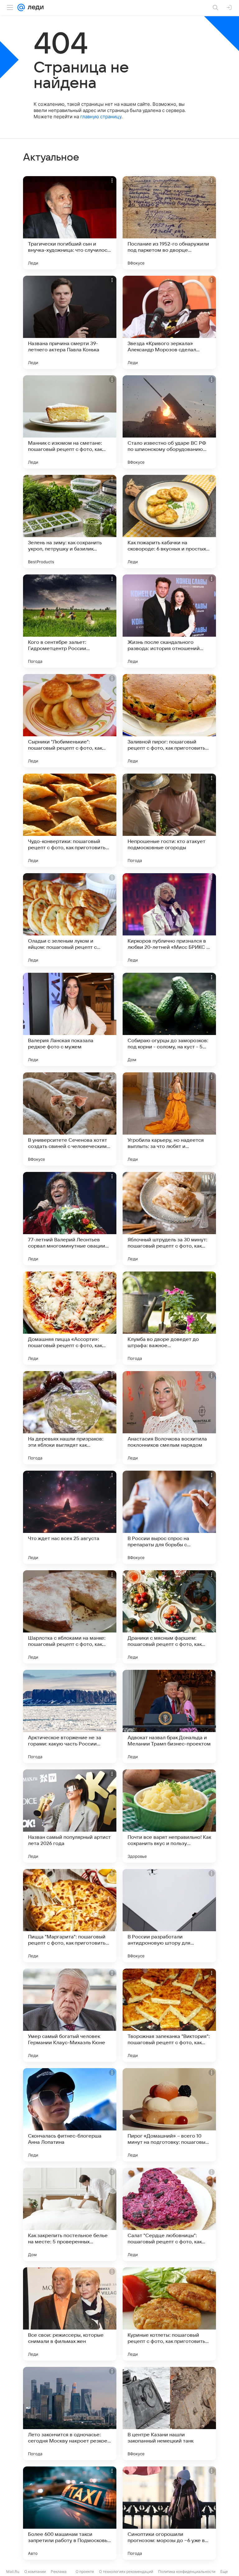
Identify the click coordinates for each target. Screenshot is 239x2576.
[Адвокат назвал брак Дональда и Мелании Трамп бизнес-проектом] (169, 1717)
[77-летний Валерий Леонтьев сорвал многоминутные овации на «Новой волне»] (70, 1219)
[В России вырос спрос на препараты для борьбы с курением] (169, 1517)
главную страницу (101, 117)
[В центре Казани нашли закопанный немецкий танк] (169, 2414)
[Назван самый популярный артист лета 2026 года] (70, 1816)
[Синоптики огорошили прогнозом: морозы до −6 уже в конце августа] (169, 2513)
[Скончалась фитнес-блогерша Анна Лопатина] (70, 2115)
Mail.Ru (13, 2571)
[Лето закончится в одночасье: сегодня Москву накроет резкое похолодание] (70, 2414)
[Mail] (21, 7)
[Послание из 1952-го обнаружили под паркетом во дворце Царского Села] (169, 223)
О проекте (85, 2571)
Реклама (59, 2571)
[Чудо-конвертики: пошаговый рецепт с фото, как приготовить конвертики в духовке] (70, 820)
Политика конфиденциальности (187, 2571)
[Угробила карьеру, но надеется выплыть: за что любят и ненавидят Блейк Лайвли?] (169, 1119)
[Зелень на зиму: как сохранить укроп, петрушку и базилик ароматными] (70, 522)
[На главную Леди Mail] (34, 7)
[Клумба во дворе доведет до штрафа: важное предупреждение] (169, 1318)
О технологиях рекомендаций (126, 2571)
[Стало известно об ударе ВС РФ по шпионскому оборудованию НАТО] (169, 422)
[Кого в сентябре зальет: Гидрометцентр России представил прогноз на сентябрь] (70, 621)
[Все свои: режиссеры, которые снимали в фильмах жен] (70, 2314)
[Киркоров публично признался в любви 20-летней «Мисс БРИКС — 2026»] (169, 920)
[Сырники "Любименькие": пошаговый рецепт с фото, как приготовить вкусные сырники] (70, 721)
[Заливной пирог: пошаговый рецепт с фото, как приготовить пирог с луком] (169, 721)
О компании (35, 2571)
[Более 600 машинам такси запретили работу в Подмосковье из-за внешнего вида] (70, 2513)
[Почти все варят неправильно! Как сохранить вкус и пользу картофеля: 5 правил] (169, 1816)
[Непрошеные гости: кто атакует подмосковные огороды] (169, 820)
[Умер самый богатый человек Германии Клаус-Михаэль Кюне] (70, 2015)
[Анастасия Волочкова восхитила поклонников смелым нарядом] (169, 1418)
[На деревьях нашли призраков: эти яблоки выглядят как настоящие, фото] (70, 1418)
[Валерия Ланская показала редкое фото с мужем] (70, 1019)
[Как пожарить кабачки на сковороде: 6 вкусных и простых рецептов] (169, 522)
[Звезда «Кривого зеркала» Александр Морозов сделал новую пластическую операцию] (169, 322)
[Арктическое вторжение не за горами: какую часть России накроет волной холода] (70, 1717)
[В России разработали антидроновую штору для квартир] (169, 1916)
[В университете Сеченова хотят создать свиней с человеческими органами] (70, 1119)
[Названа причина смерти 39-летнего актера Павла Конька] (70, 322)
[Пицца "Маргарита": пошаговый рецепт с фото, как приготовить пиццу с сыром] (70, 1916)
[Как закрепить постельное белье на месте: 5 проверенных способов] (70, 2214)
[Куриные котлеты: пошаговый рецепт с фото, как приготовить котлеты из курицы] (169, 2314)
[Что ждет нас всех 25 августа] (70, 1517)
